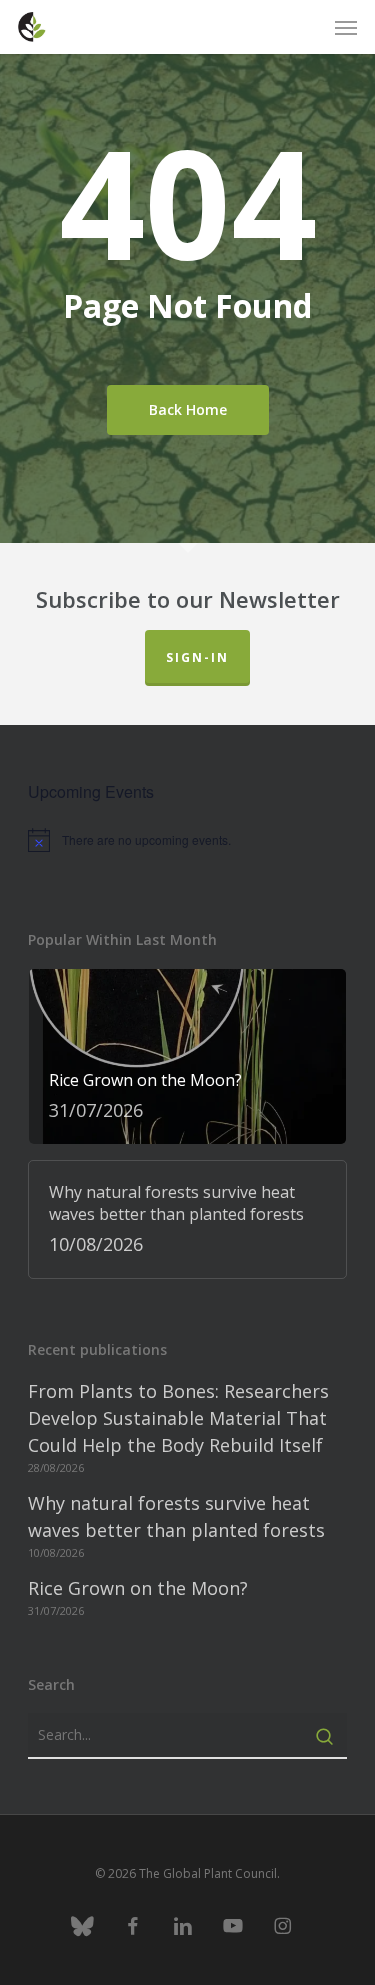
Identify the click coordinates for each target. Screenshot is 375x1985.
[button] (346, 27)
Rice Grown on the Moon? (138, 1588)
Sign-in (197, 657)
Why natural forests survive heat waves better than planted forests (176, 1516)
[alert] (187, 840)
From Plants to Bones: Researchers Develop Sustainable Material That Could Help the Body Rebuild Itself (178, 1418)
